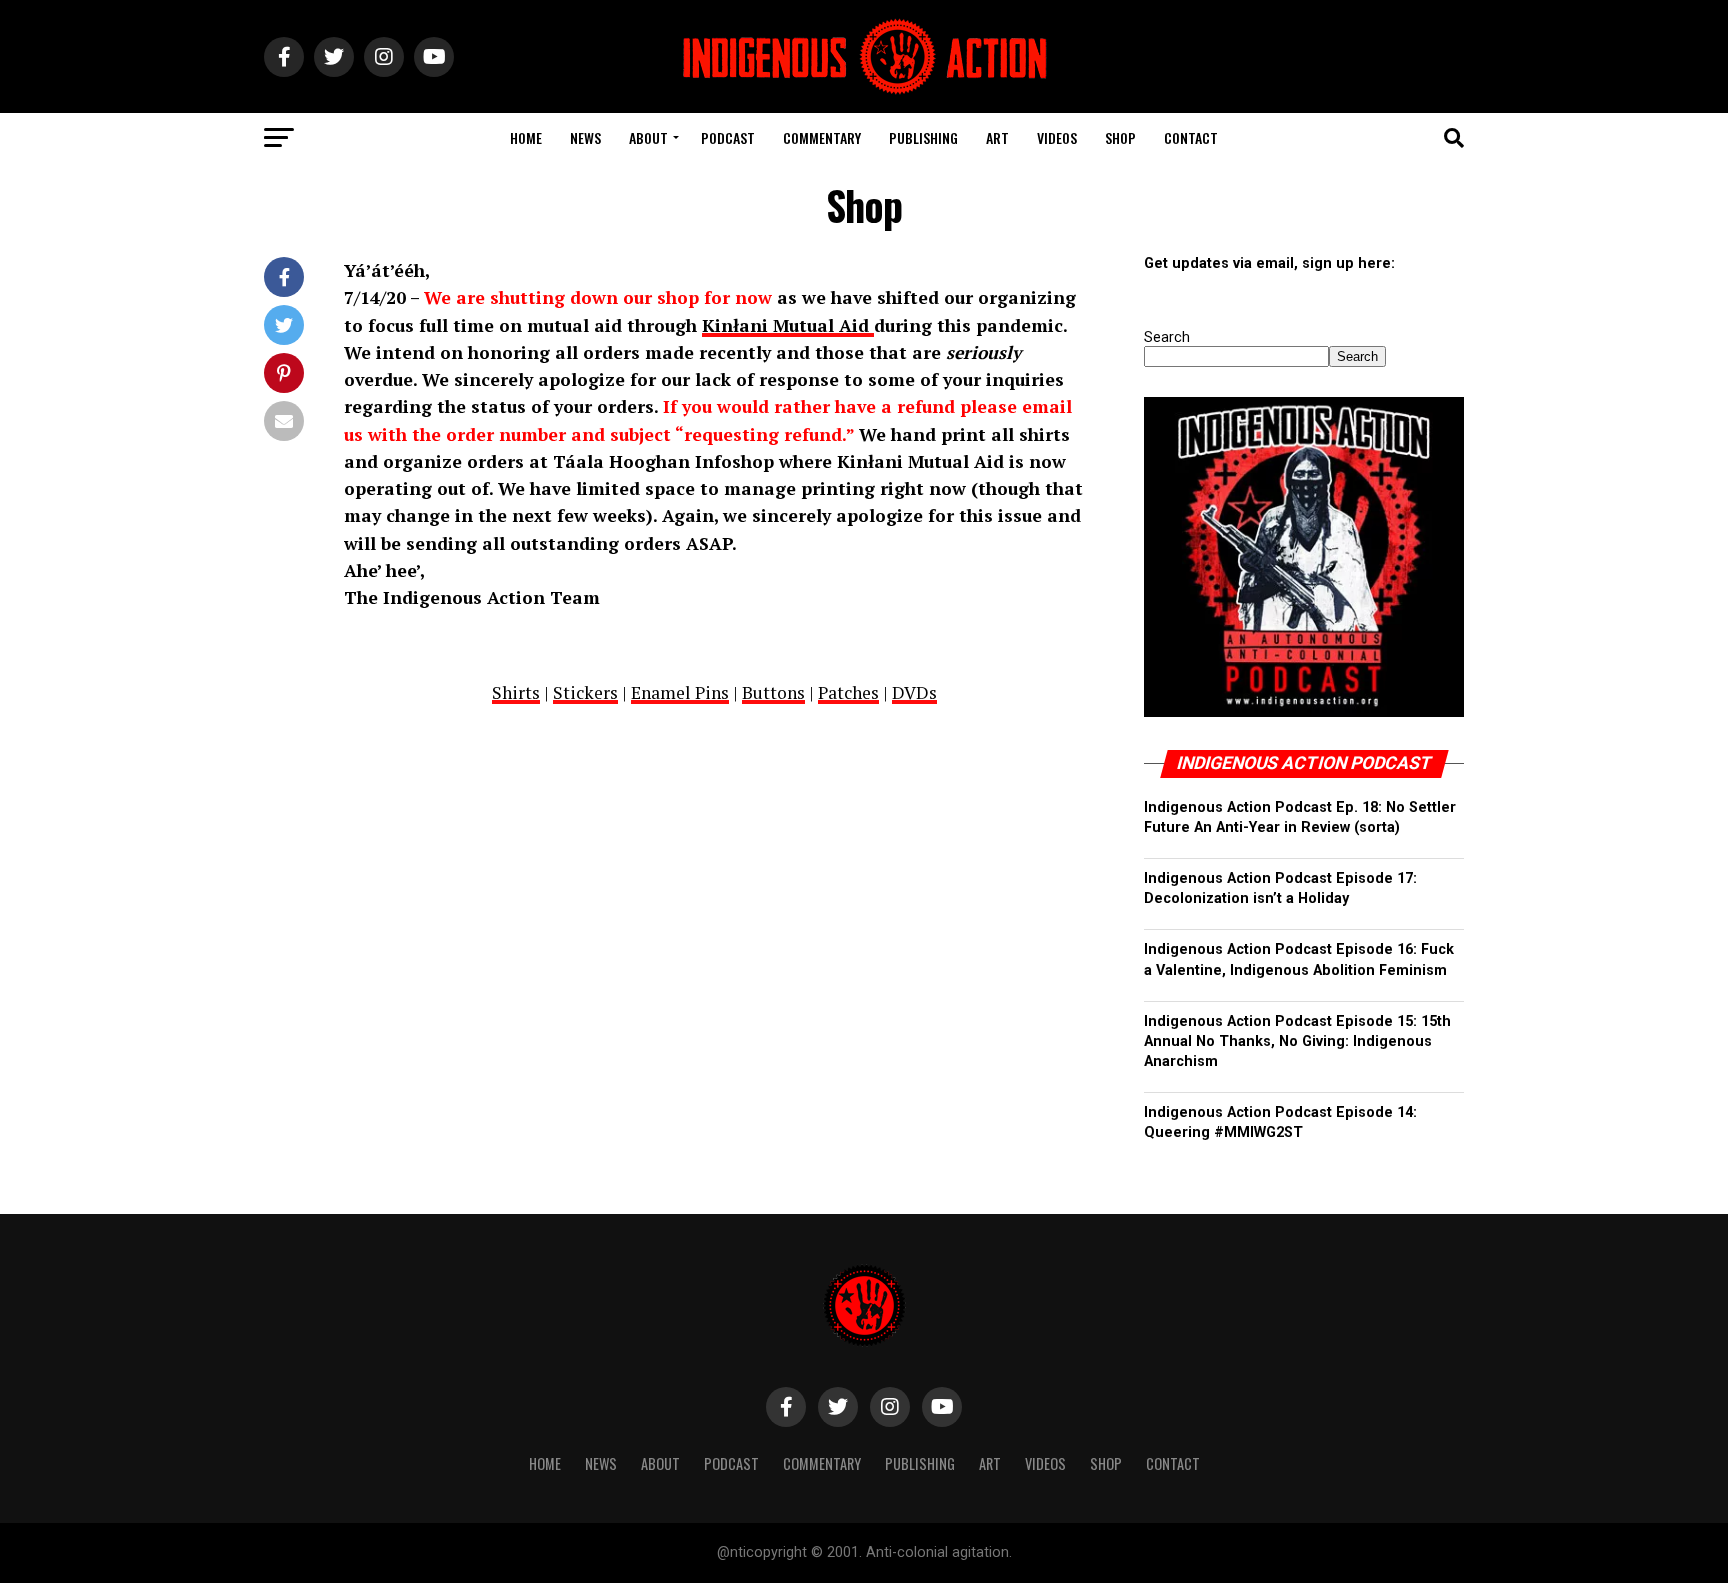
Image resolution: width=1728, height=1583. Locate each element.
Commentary (822, 137)
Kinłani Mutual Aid (788, 325)
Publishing (923, 137)
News (585, 137)
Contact (1191, 137)
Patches (848, 692)
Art (997, 137)
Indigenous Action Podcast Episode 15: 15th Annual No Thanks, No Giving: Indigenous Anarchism (1297, 1041)
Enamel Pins (680, 692)
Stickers (585, 692)
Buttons (773, 692)
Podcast (728, 137)
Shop (1120, 137)
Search (1167, 337)
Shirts (516, 692)
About (648, 137)
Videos (1057, 137)
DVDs (914, 692)
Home (526, 137)
